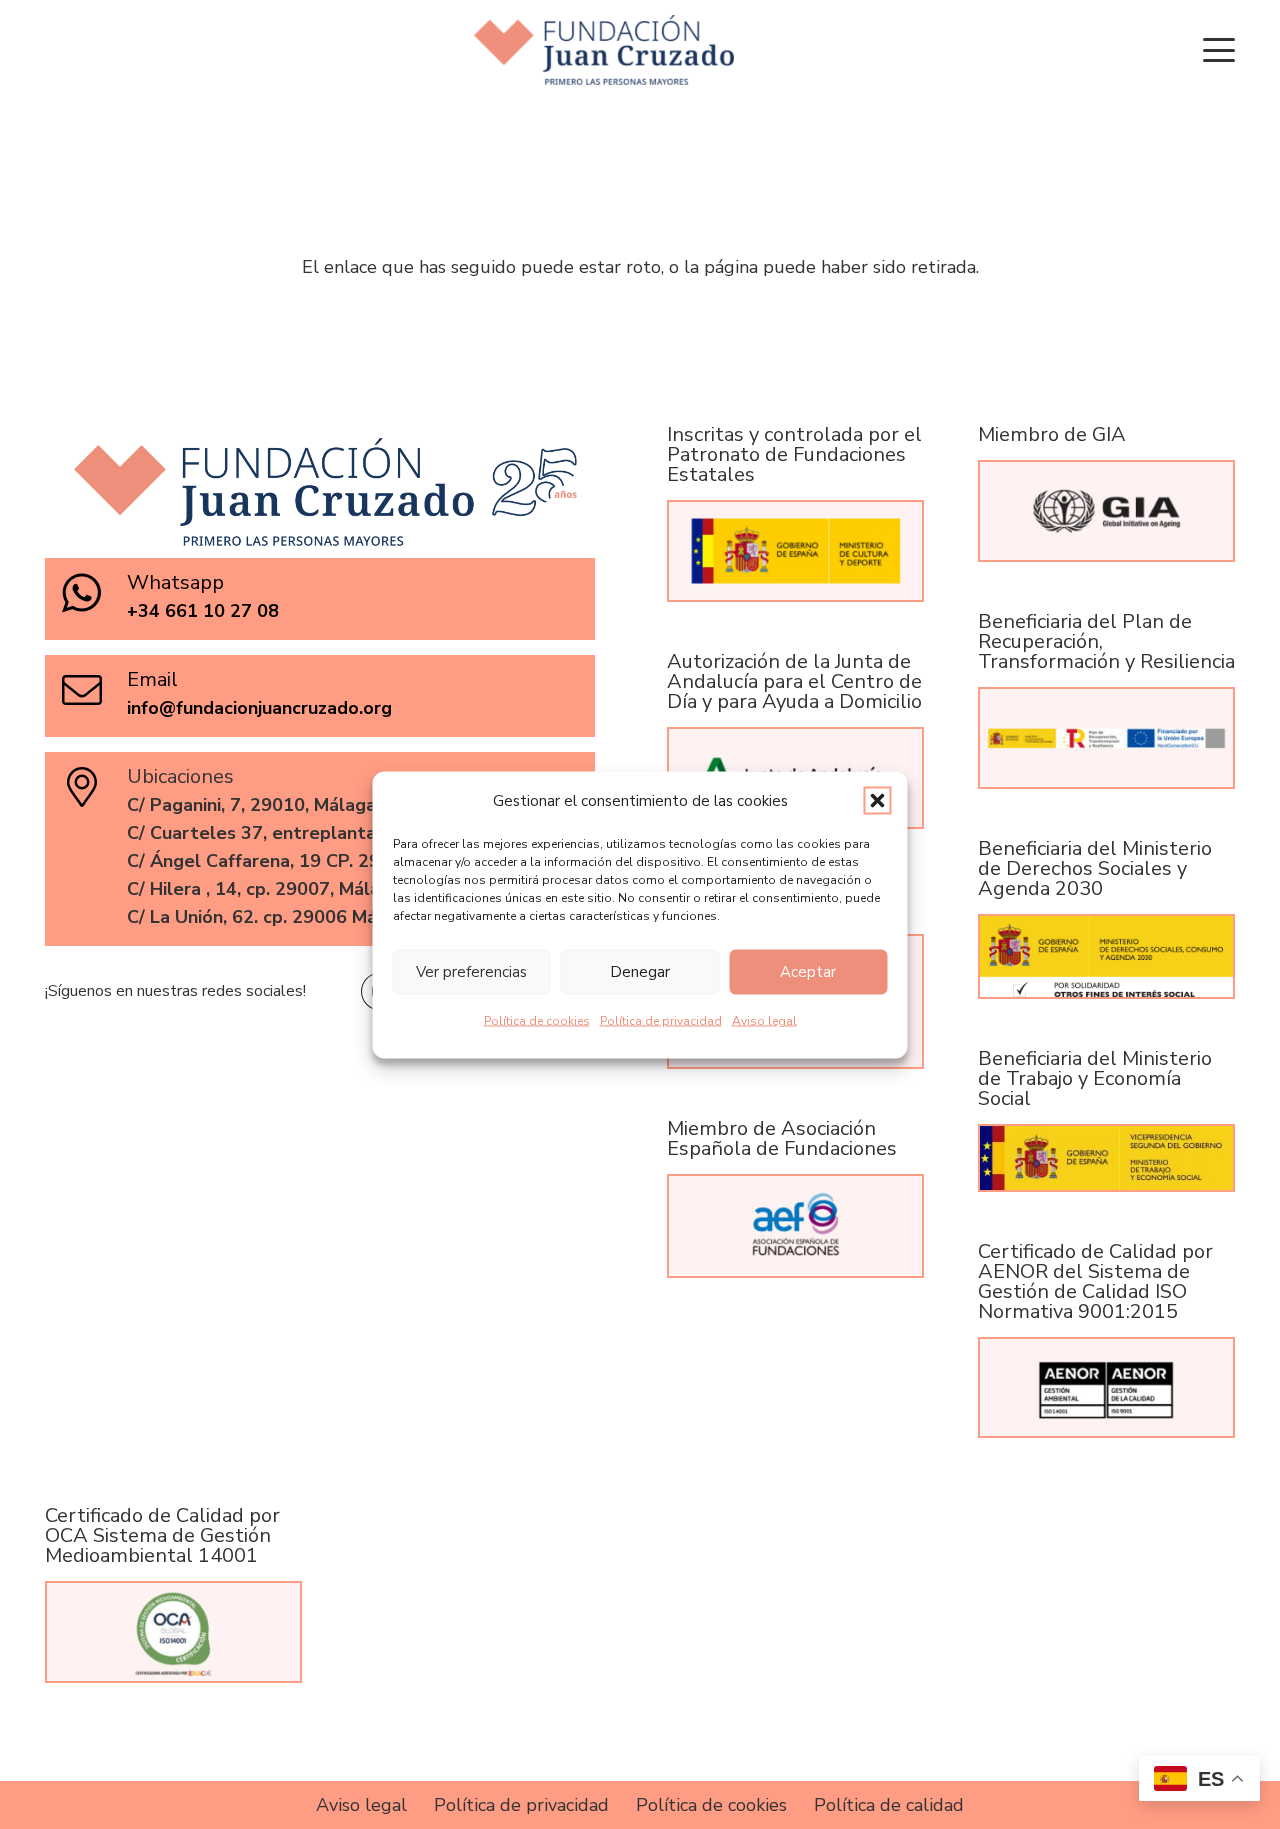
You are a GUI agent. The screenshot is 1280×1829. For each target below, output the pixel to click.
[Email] (93, 690)
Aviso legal (764, 1020)
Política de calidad (889, 1805)
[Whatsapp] (93, 593)
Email (152, 679)
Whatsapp (175, 582)
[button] (878, 800)
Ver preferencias (471, 972)
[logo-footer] (604, 50)
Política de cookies (537, 1020)
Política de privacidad (661, 1020)
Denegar (640, 972)
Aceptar (808, 972)
